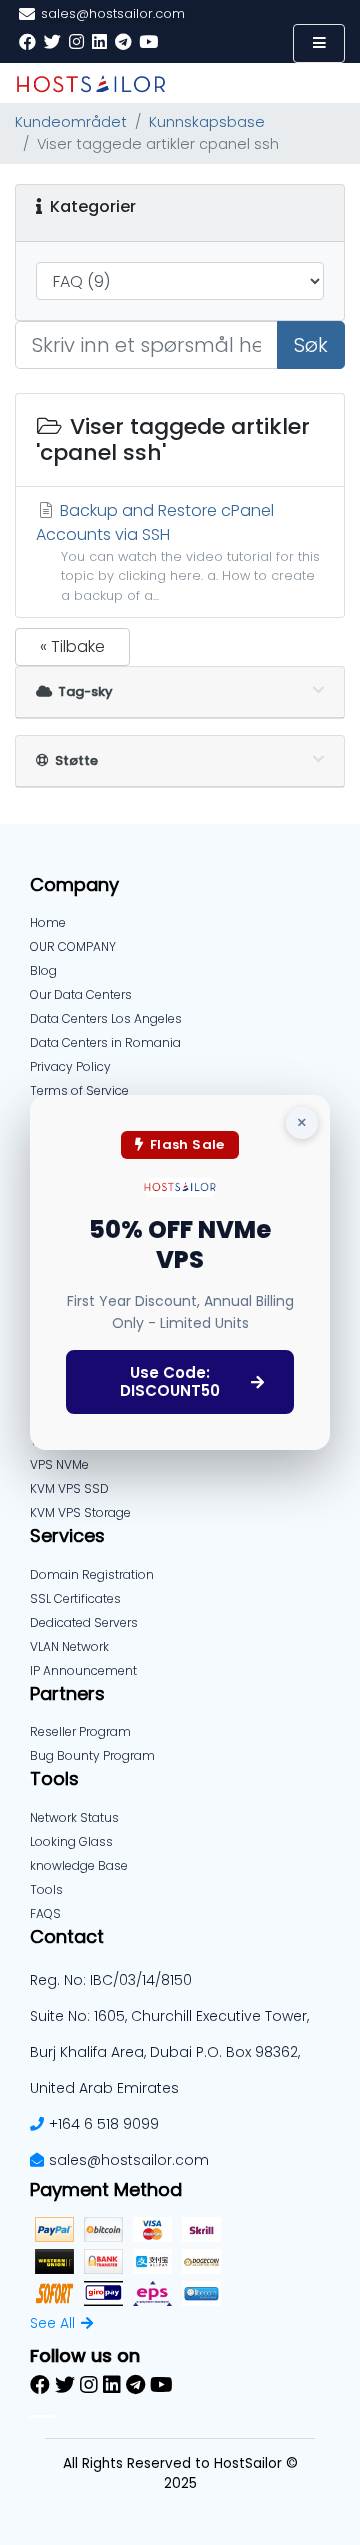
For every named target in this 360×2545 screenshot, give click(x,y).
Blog (43, 970)
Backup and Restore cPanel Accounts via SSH (178, 551)
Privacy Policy (70, 1066)
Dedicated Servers (84, 1622)
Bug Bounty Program (92, 1755)
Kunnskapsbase (207, 122)
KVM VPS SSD (69, 1488)
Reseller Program (80, 1731)
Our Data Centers (81, 994)
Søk (311, 345)
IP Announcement (83, 1670)
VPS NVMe (59, 1464)
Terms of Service (79, 1090)
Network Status (74, 1817)
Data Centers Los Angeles (106, 1018)
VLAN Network (69, 1646)
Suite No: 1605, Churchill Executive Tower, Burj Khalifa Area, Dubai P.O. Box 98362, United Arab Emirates (169, 2052)
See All (52, 2323)
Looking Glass (71, 1841)
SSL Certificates (75, 1598)
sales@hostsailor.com (129, 2160)
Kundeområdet (71, 122)
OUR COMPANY (73, 946)
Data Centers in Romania (105, 1042)
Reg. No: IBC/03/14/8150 (111, 1980)
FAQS (45, 1913)
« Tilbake (72, 646)
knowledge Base (79, 1865)
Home (48, 922)
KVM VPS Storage (80, 1512)
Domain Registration (92, 1574)
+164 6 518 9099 (104, 2124)
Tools (46, 1889)
